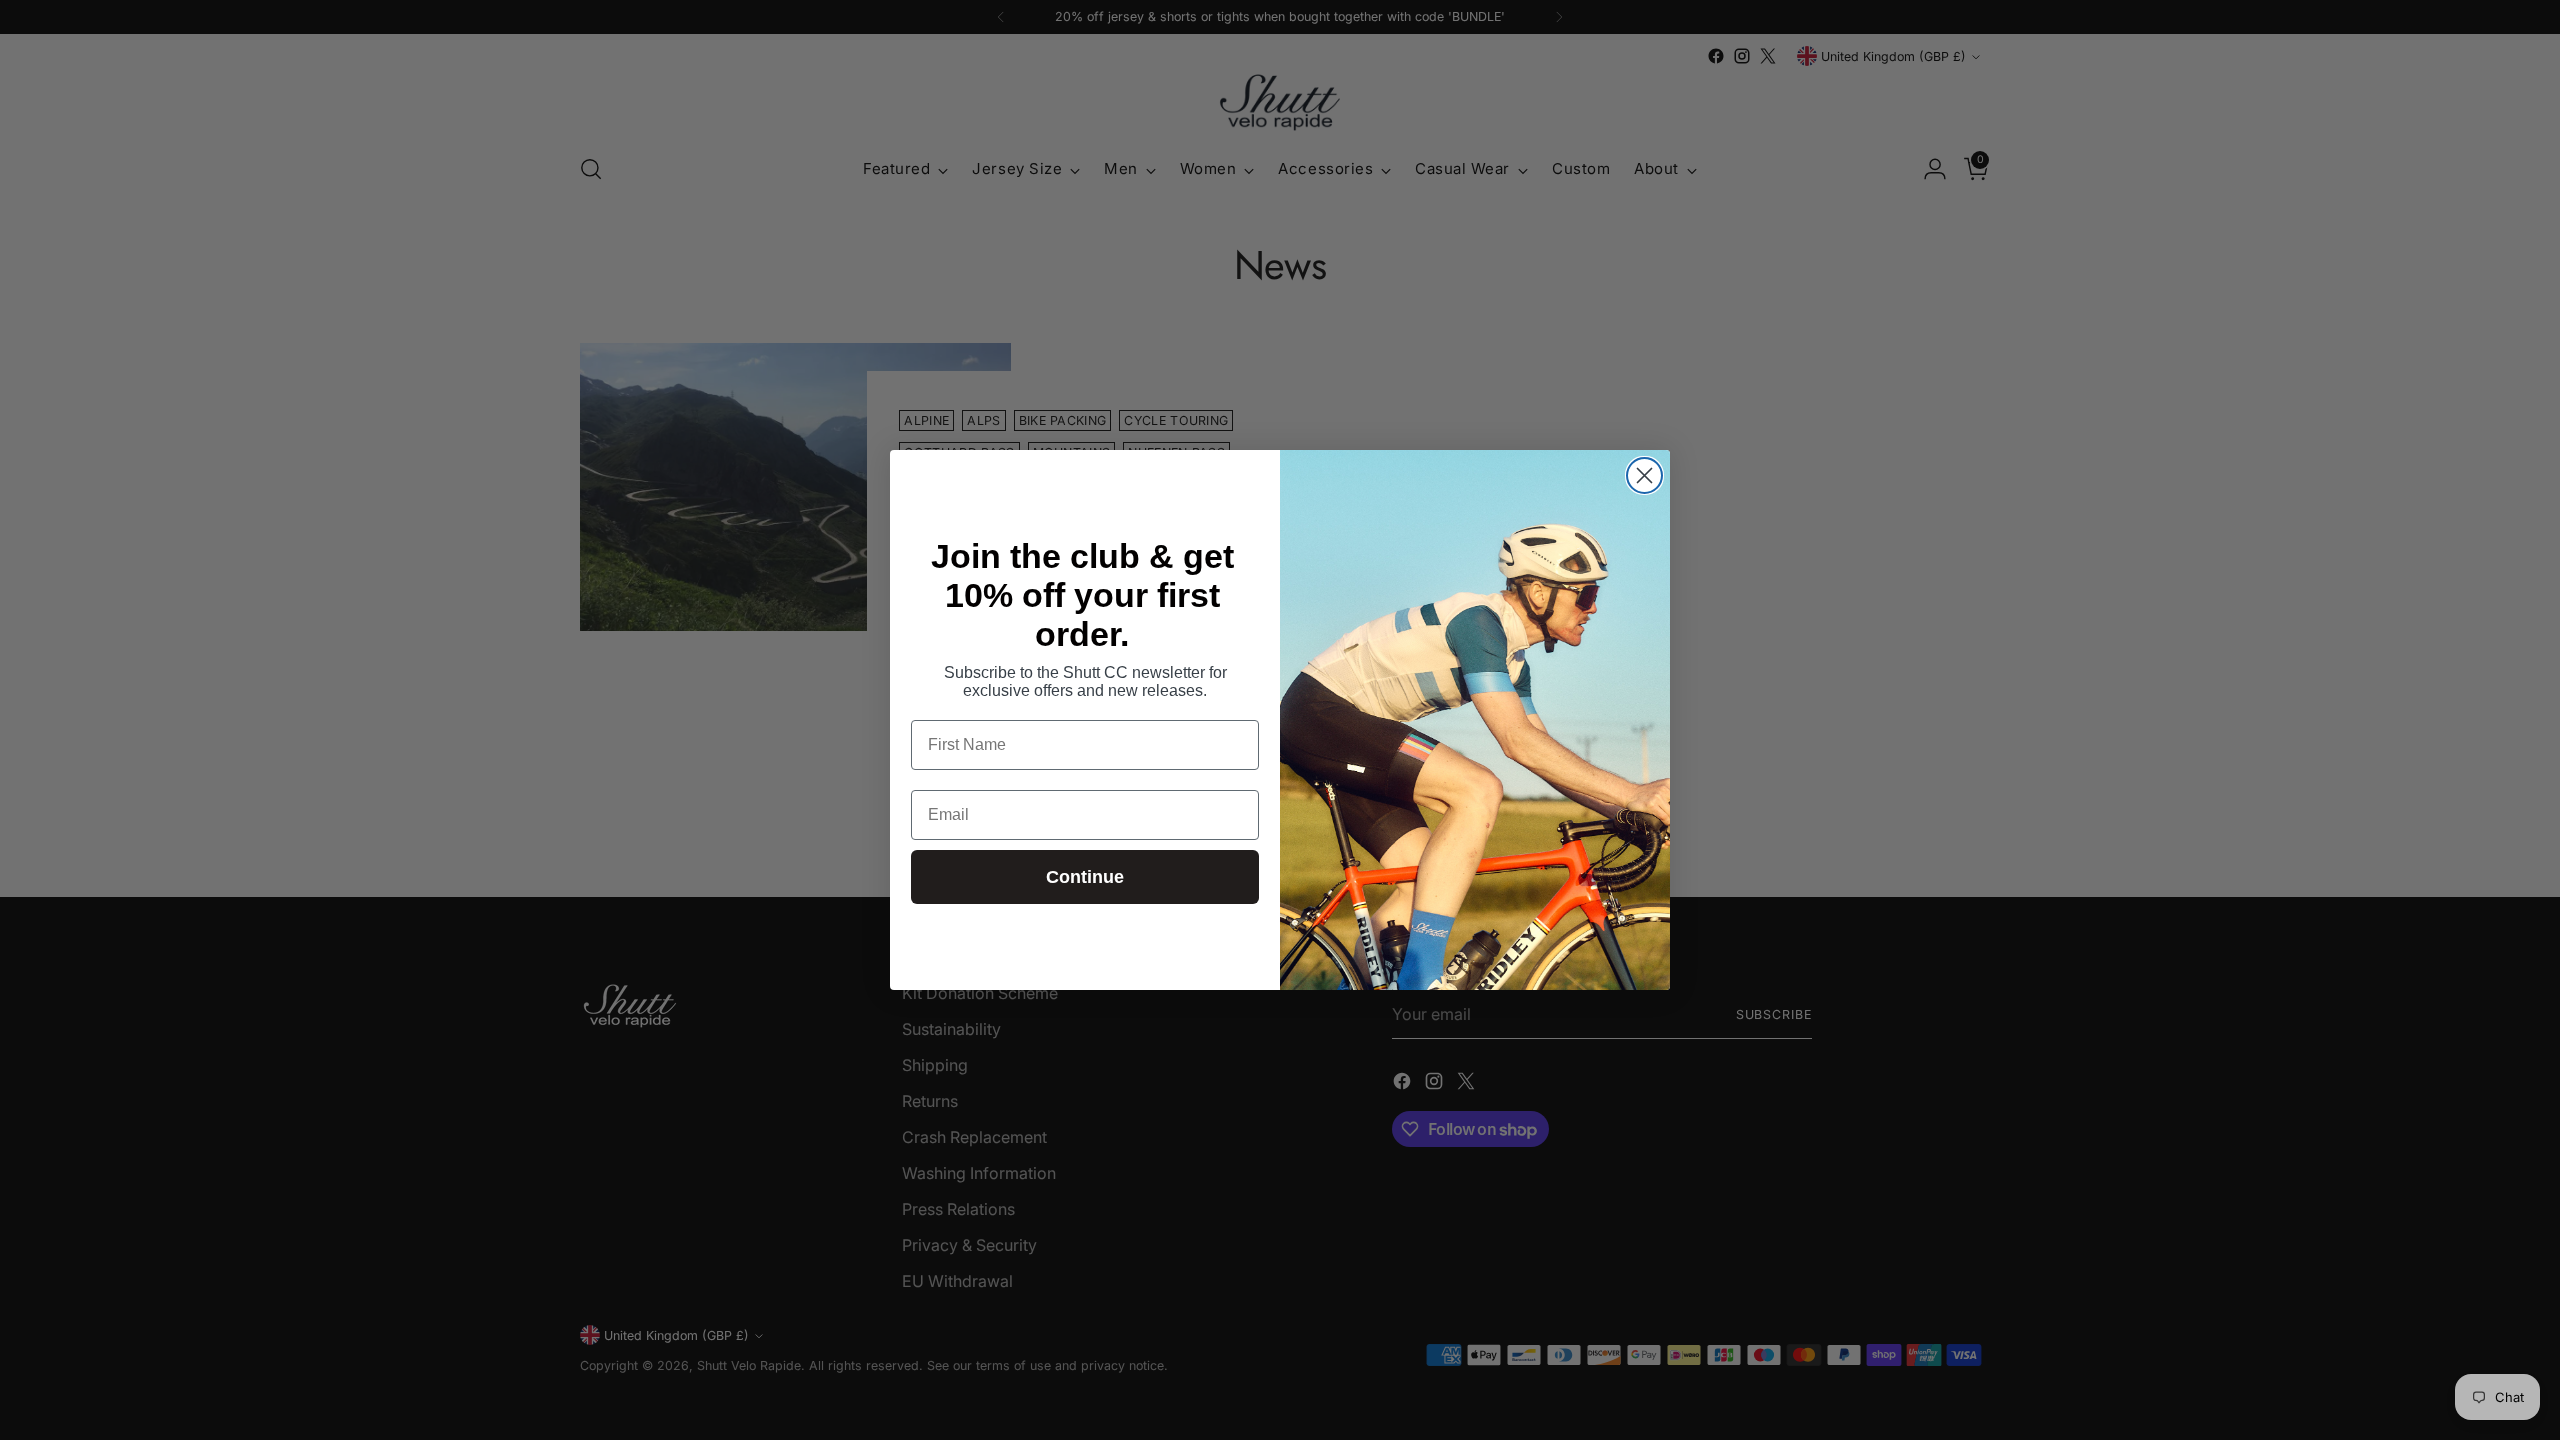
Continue (1085, 877)
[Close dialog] (1644, 475)
